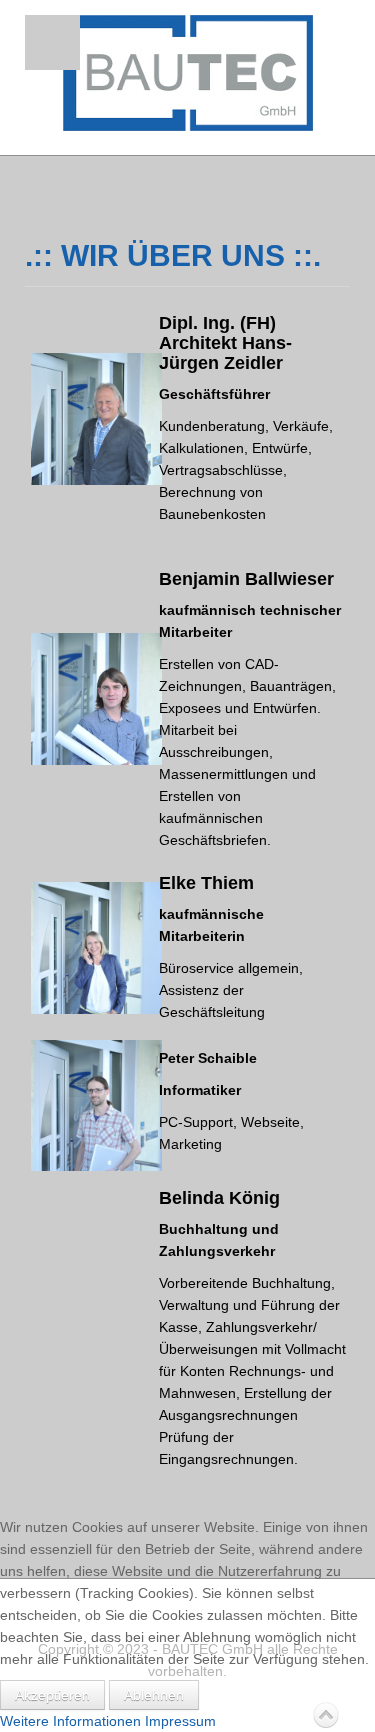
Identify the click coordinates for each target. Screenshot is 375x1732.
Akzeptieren (52, 1695)
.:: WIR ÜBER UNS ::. (173, 255)
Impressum (180, 1721)
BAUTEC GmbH (188, 73)
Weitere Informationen (70, 1721)
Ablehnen (154, 1695)
